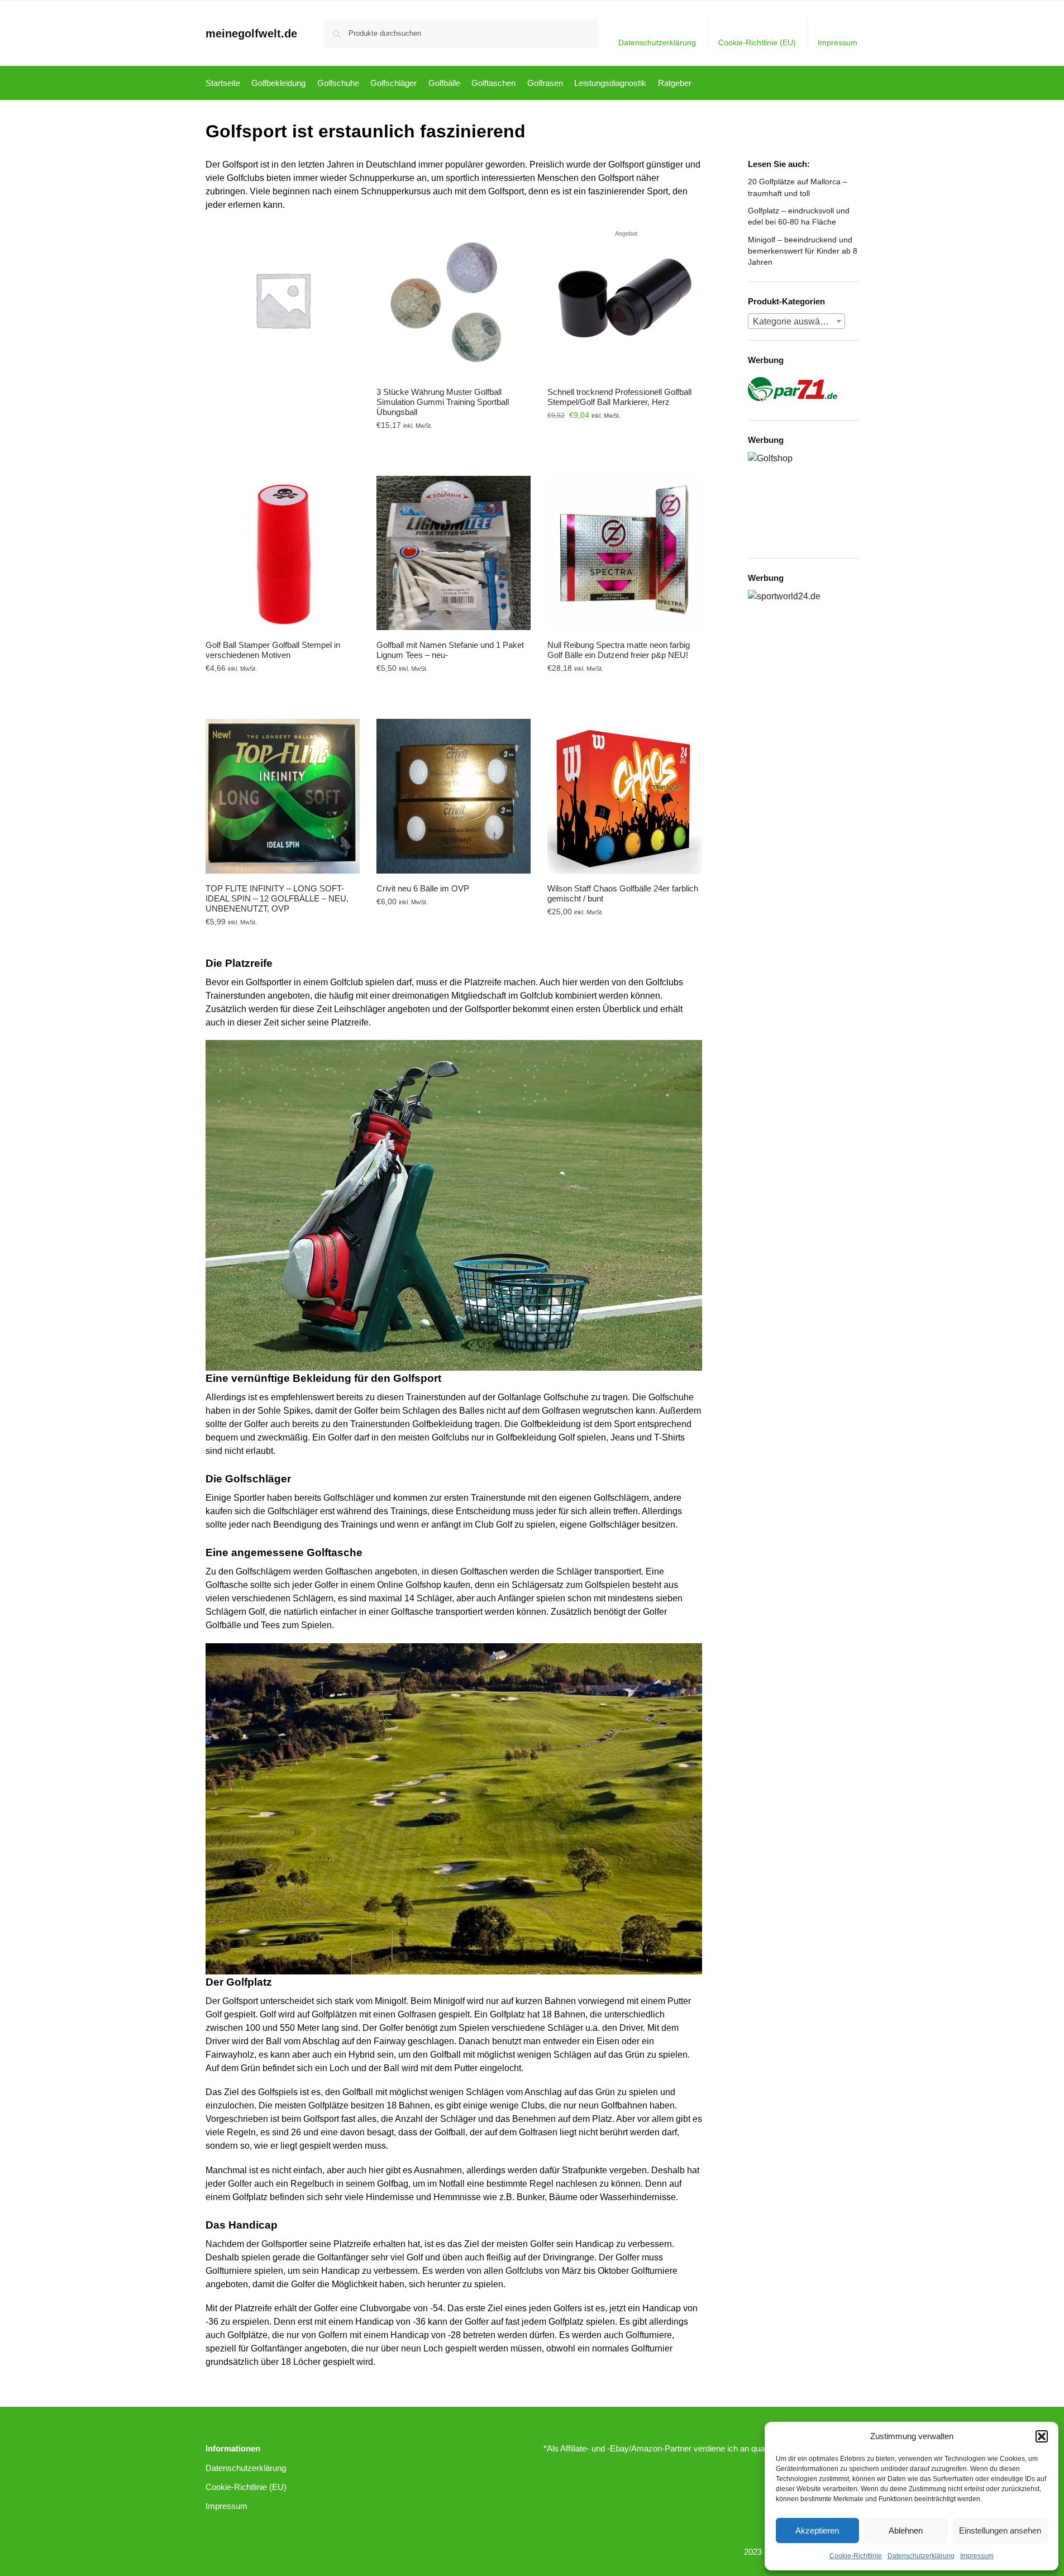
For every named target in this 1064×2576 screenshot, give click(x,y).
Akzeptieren (817, 2530)
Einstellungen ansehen (1000, 2530)
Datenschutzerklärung (921, 2556)
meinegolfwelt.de (251, 34)
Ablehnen (906, 2530)
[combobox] (796, 321)
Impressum (977, 2556)
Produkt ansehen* (283, 441)
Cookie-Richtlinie (856, 2556)
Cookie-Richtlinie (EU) (757, 42)
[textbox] (796, 322)
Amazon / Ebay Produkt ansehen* (454, 441)
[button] (1042, 2436)
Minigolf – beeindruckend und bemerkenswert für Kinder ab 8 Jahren (803, 251)
